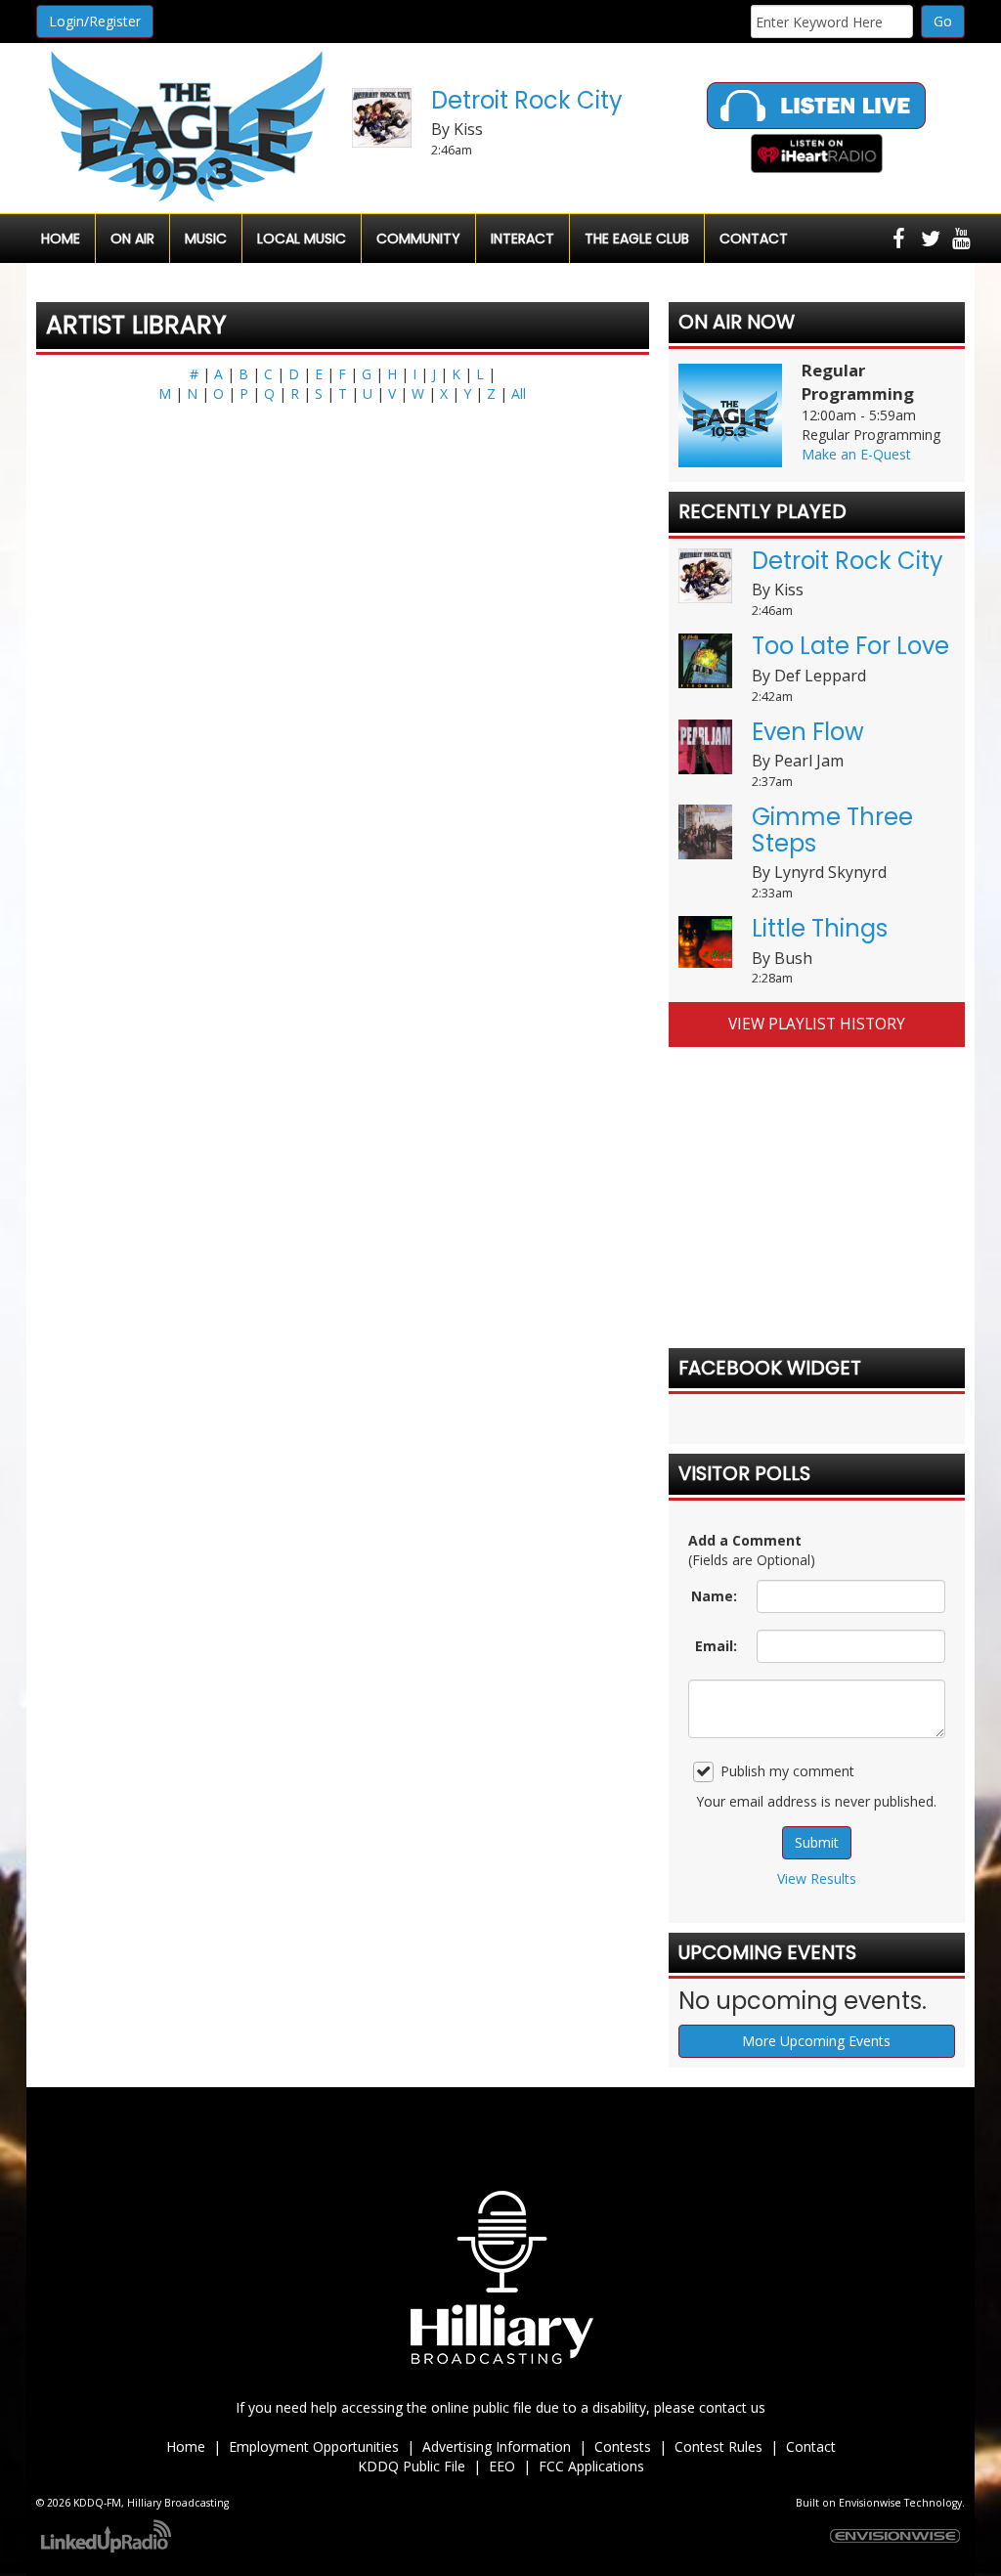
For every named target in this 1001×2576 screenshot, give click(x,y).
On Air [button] (132, 239)
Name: (714, 1596)
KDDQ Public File (412, 2466)
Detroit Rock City (527, 100)
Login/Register (95, 21)
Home (61, 239)
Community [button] (418, 239)
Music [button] (206, 239)
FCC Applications (591, 2466)
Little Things (820, 928)
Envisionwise (870, 2503)
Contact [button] (754, 239)
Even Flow (808, 732)
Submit (817, 1842)
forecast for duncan (817, 1289)
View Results (817, 1878)
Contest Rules (718, 2446)
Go (943, 21)
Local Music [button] (302, 239)
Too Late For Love (850, 646)
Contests (623, 2446)
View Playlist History (817, 1024)
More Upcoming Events (816, 2041)
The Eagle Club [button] (637, 239)
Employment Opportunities (314, 2446)
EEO (502, 2466)
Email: (716, 1646)
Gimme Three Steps (832, 830)
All (519, 393)
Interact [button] (522, 239)
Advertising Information (497, 2446)
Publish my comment (787, 1771)
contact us (732, 2407)
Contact (811, 2446)
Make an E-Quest (856, 454)
